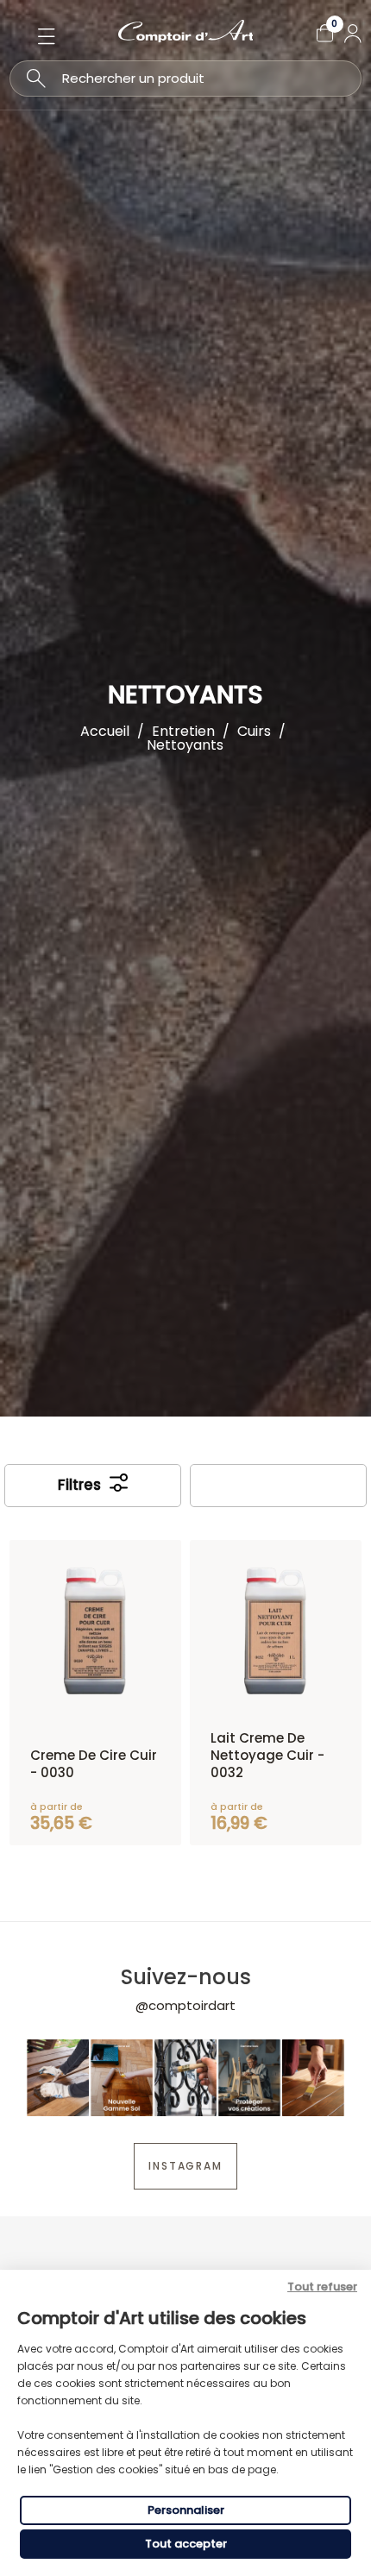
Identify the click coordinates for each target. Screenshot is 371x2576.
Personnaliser (186, 2510)
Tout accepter (186, 2544)
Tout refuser (322, 2287)
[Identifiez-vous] (353, 34)
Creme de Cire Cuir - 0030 (94, 1764)
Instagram (185, 2166)
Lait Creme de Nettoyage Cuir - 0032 (267, 1755)
